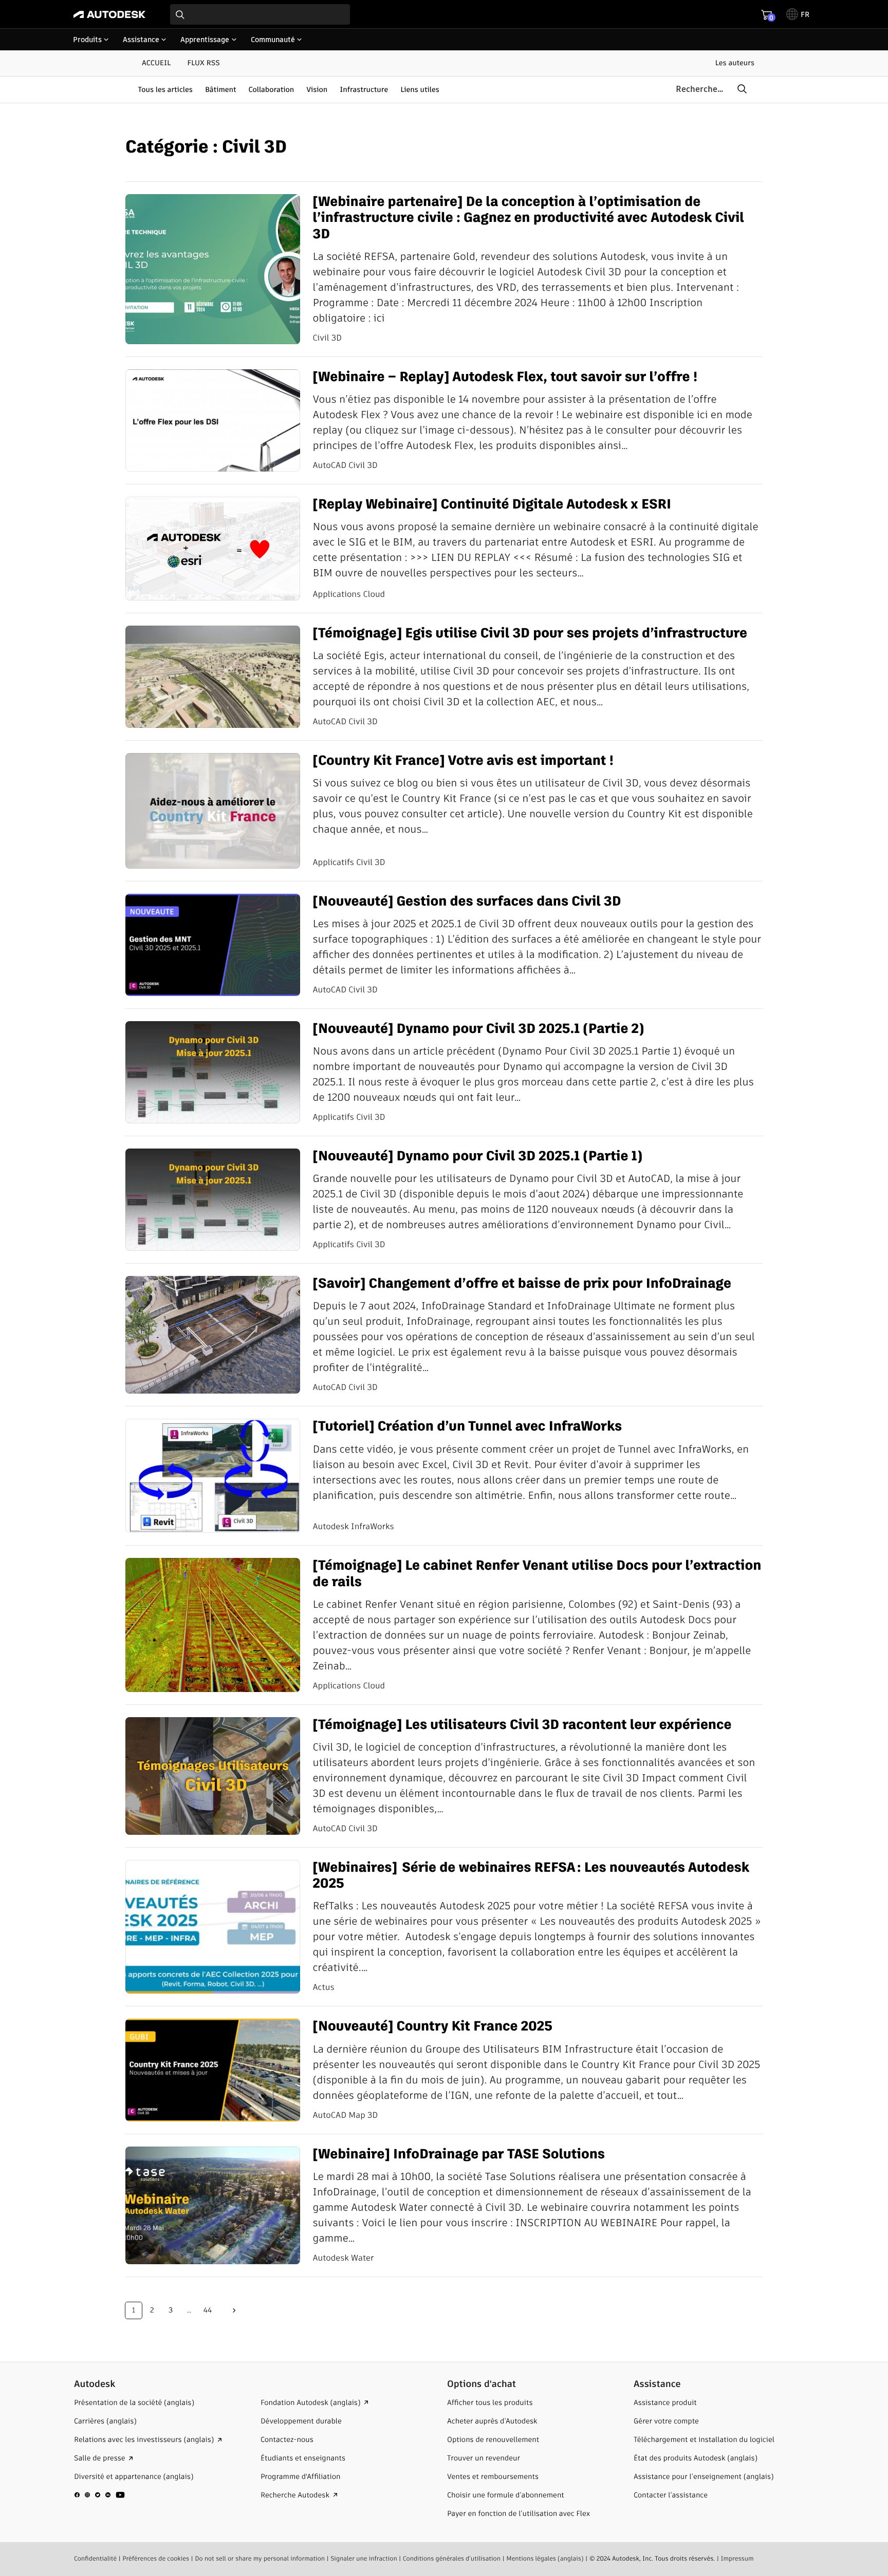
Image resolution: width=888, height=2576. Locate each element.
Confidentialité (95, 2559)
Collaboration (272, 89)
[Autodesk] (109, 14)
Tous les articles (165, 89)
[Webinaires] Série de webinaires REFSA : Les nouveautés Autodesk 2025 (531, 1876)
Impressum (737, 2559)
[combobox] (260, 14)
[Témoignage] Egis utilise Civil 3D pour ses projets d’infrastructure (530, 634)
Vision (317, 89)
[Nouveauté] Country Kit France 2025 (432, 2027)
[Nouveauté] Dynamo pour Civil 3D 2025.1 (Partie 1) (477, 1157)
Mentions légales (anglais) (545, 2559)
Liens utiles (420, 89)
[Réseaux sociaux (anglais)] (100, 2499)
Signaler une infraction (364, 2559)
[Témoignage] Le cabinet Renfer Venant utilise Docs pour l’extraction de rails (537, 1574)
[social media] (100, 2495)
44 (208, 2310)
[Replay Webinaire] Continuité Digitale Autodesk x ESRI (492, 505)
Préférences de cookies (156, 2559)
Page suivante (234, 2310)
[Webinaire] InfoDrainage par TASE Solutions (458, 2155)
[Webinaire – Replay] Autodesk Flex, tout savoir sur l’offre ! (505, 377)
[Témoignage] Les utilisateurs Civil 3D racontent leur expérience (522, 1725)
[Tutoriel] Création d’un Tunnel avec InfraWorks (467, 1427)
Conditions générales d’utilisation (452, 2559)
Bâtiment (221, 89)
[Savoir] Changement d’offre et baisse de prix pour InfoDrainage (522, 1284)
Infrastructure (364, 89)
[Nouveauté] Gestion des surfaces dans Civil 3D (467, 902)
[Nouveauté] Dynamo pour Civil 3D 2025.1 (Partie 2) (478, 1029)
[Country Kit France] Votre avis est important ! (463, 761)
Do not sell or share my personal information (260, 2559)
